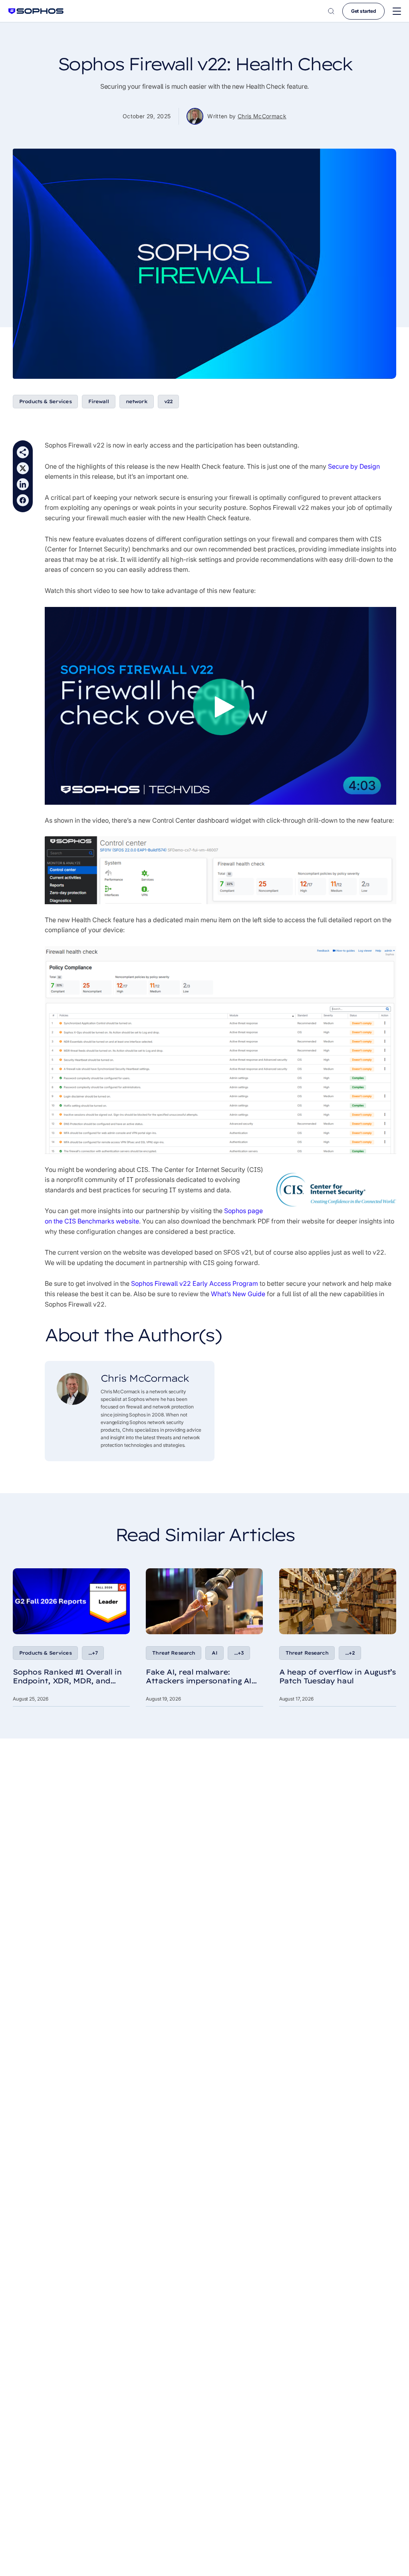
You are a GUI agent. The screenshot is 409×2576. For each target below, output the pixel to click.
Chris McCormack (262, 116)
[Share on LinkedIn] (23, 484)
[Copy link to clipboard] (23, 452)
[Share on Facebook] (23, 500)
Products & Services (45, 401)
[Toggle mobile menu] (397, 11)
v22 (168, 401)
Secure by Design (354, 466)
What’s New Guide (238, 1294)
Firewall (99, 401)
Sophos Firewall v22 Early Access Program (195, 1283)
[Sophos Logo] (36, 11)
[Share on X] (23, 468)
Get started (363, 11)
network (137, 401)
